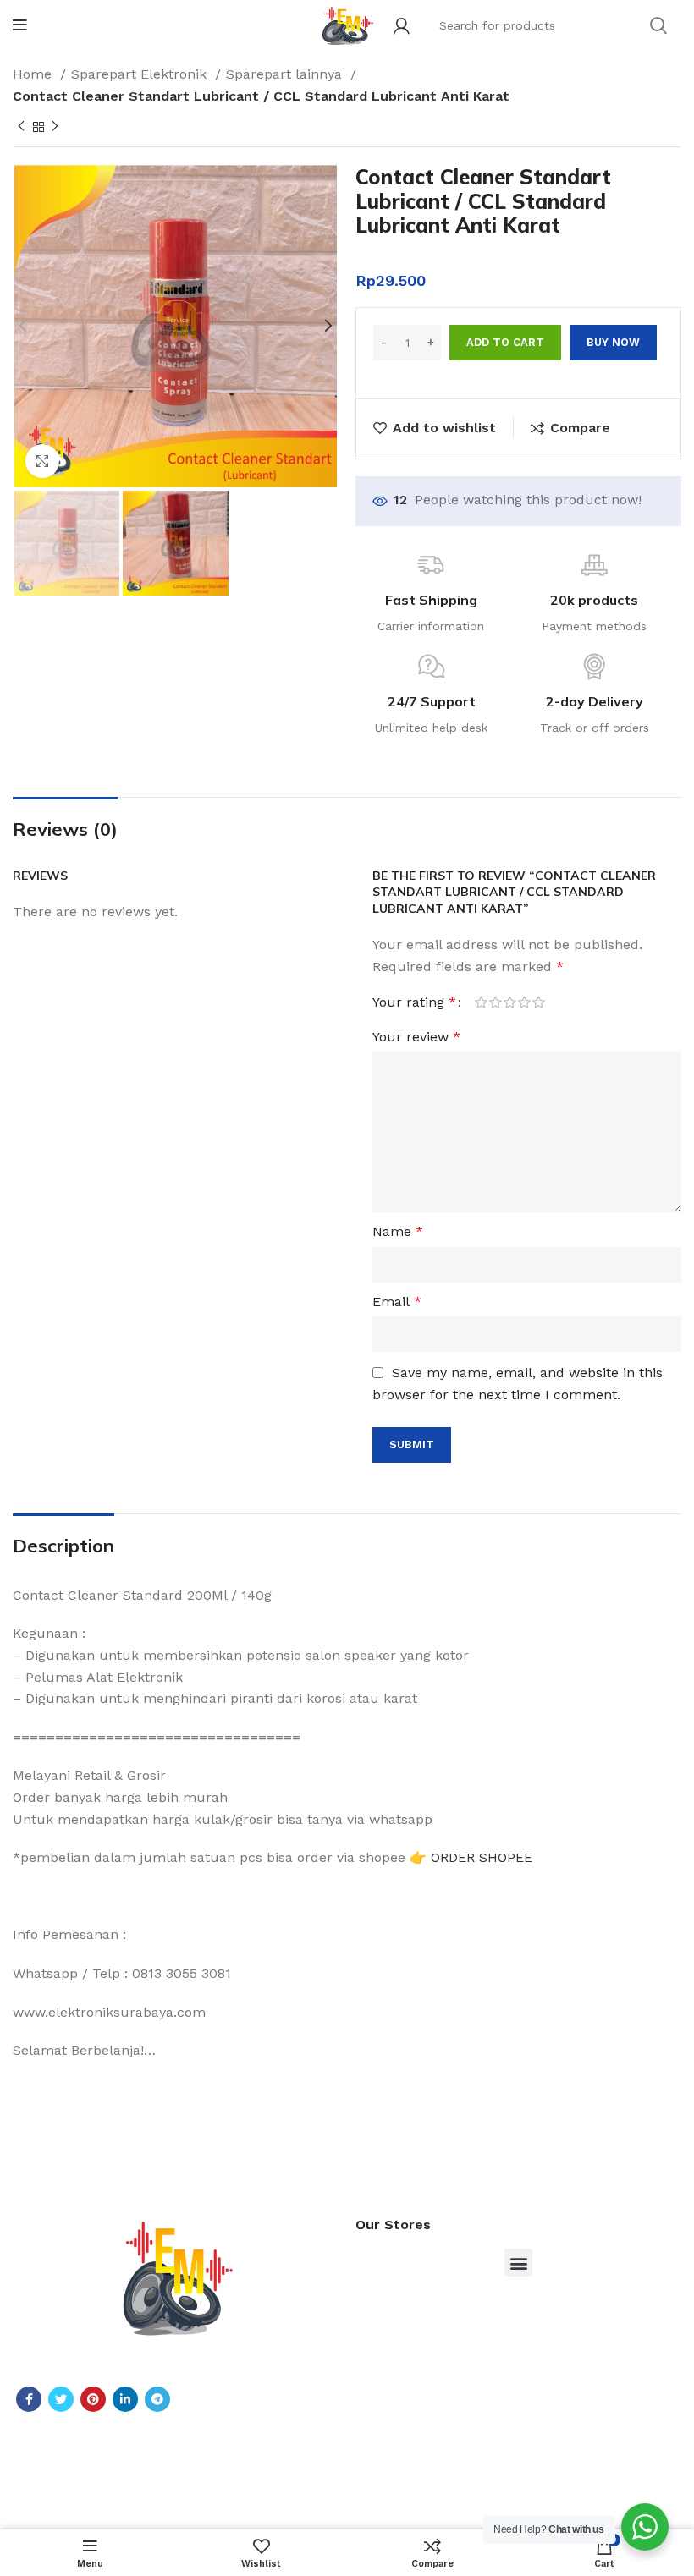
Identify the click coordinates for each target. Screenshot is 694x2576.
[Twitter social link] (61, 2399)
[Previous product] (21, 127)
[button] (518, 2263)
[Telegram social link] (157, 2399)
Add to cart (505, 342)
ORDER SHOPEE (482, 1857)
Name (398, 1231)
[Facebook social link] (29, 2399)
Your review (416, 1037)
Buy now (613, 342)
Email (397, 1302)
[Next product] (55, 127)
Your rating (414, 1002)
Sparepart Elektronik (141, 74)
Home (34, 74)
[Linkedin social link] (125, 2399)
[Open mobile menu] (20, 25)
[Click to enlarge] (42, 461)
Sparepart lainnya (286, 74)
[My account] (402, 25)
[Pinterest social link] (93, 2399)
